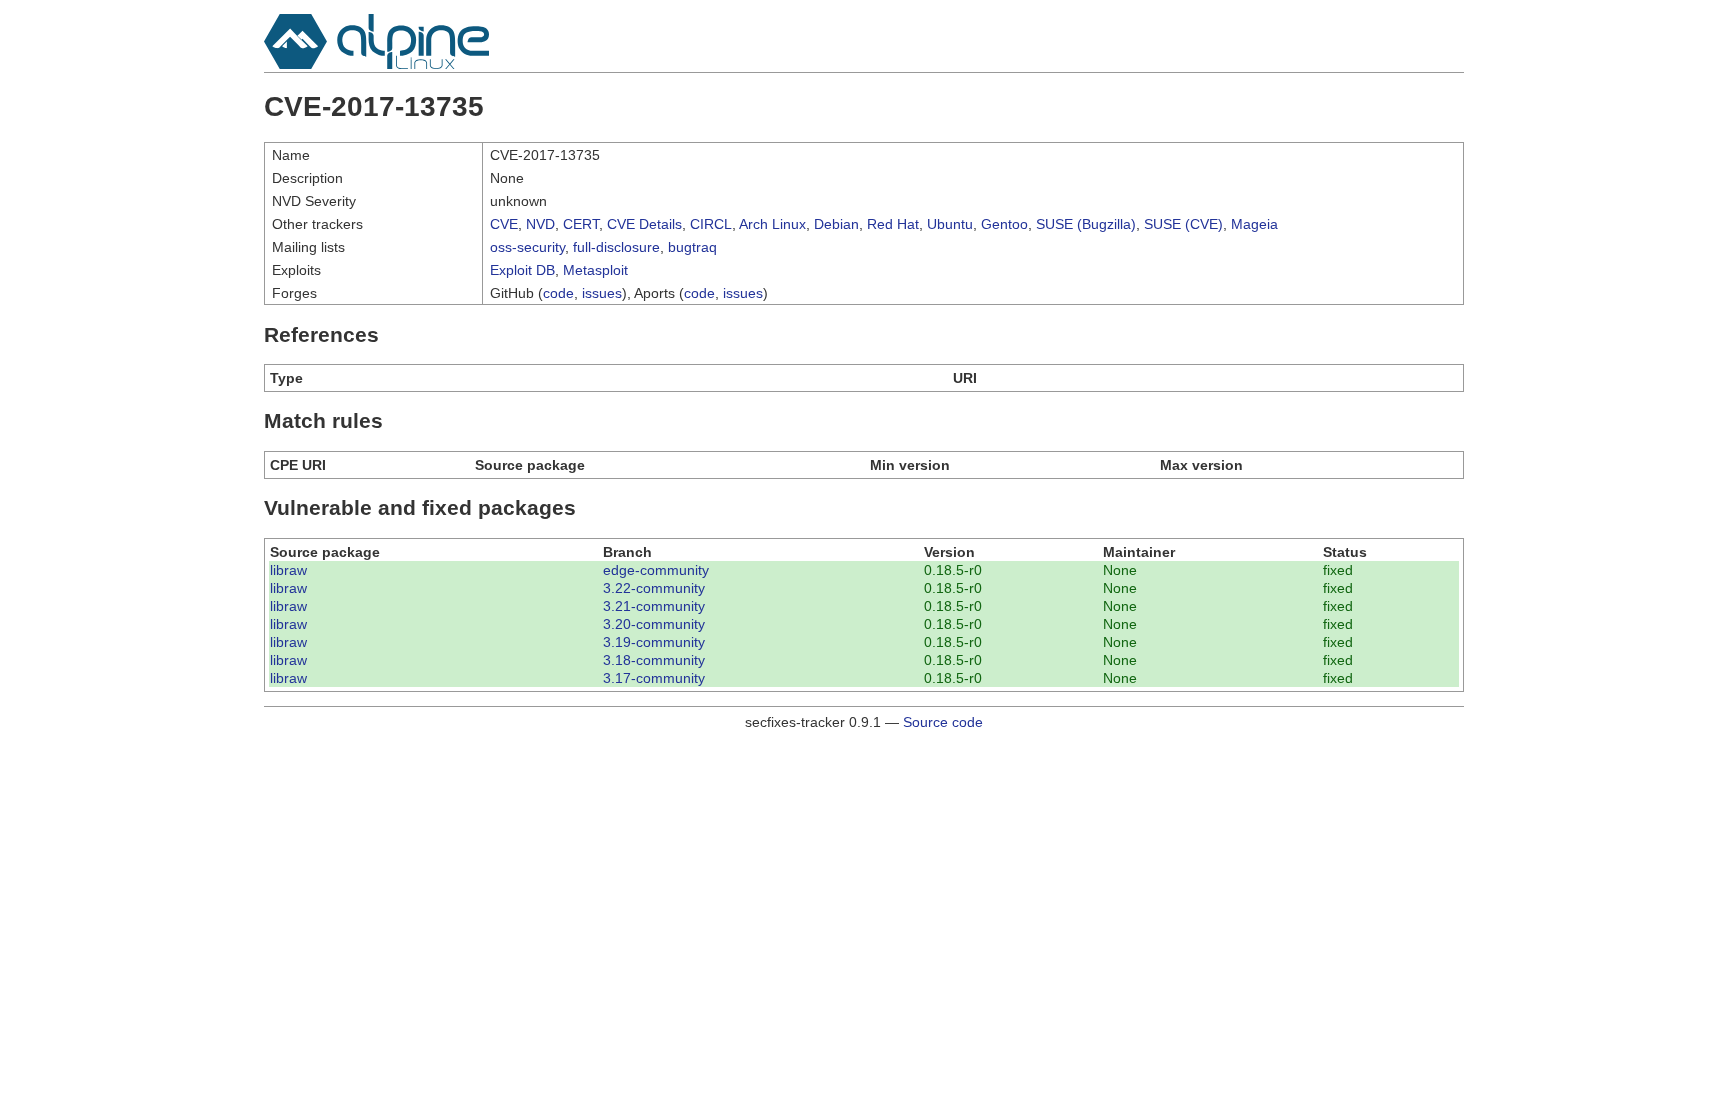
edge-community (656, 570)
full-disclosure (616, 247)
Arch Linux (772, 224)
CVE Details (644, 224)
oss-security (527, 247)
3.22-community (654, 588)
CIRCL (711, 224)
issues (602, 293)
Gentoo (1004, 224)
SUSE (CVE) (1183, 224)
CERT (581, 224)
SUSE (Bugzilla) (1086, 224)
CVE (504, 224)
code (558, 293)
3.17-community (654, 678)
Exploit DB (522, 270)
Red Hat (893, 224)
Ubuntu (950, 224)
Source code (943, 722)
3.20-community (654, 624)
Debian (836, 224)
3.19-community (654, 642)
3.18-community (654, 660)
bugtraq (692, 247)
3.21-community (654, 606)
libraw (288, 570)
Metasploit (595, 270)
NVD (540, 224)
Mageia (1254, 224)
